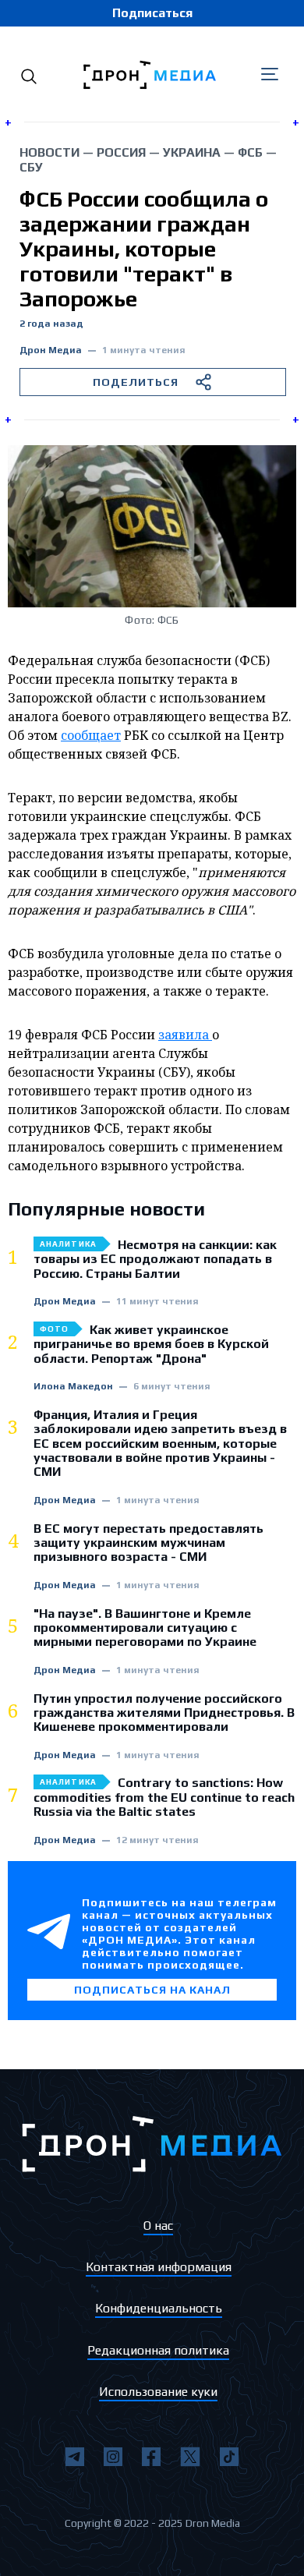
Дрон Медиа (51, 350)
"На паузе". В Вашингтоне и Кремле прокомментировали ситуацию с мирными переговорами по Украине (145, 1628)
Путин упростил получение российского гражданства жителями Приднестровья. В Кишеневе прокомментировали (164, 1713)
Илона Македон (73, 1387)
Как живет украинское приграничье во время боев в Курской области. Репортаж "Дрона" (151, 1345)
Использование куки (158, 2392)
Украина (192, 152)
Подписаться (152, 13)
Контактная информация (159, 2267)
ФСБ (250, 152)
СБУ (31, 167)
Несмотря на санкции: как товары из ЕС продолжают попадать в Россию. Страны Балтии (155, 1260)
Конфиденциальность (159, 2308)
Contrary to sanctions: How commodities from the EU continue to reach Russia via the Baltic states (164, 1798)
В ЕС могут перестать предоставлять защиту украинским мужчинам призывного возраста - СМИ (148, 1543)
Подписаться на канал (152, 1990)
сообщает (91, 735)
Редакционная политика (158, 2350)
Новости (49, 152)
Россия (121, 152)
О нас (158, 2226)
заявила (185, 1035)
